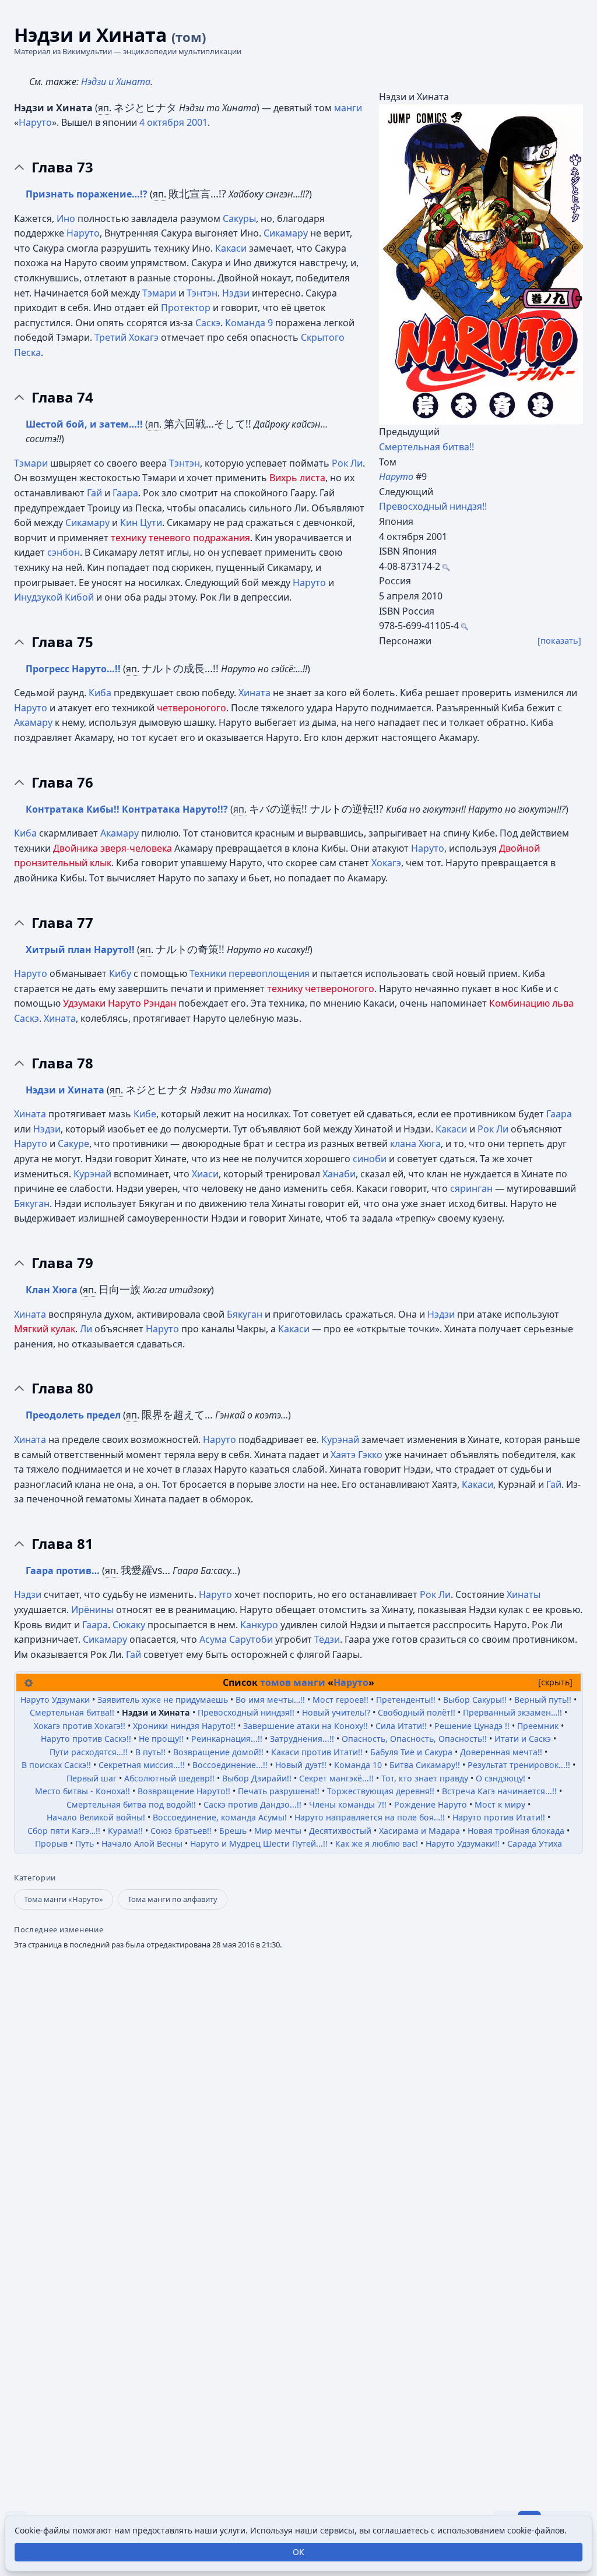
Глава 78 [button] (62, 1063)
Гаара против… (63, 1571)
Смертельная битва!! (426, 447)
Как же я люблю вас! (378, 1843)
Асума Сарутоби (236, 1639)
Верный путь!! (544, 1700)
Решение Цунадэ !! (473, 1726)
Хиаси (205, 1174)
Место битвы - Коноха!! (84, 1791)
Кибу (120, 973)
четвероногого (192, 708)
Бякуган (32, 1204)
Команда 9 (249, 323)
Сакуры (239, 218)
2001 (197, 122)
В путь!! (152, 1752)
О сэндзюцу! (502, 1778)
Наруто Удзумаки (56, 1700)
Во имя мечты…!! (271, 1700)
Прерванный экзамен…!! (514, 1712)
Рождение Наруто (432, 1804)
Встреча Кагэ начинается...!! (501, 1791)
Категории (35, 1878)
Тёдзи (327, 1639)
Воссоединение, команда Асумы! (221, 1817)
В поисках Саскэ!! (57, 1765)
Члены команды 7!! (349, 1804)
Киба (100, 693)
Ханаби (339, 1174)
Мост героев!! (342, 1700)
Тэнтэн (202, 293)
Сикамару (286, 233)
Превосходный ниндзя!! (433, 506)
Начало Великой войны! (97, 1817)
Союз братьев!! (182, 1831)
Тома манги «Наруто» (64, 1899)
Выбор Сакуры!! (476, 1700)
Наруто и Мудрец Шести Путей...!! (260, 1843)
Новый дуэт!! (302, 1765)
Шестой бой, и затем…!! (84, 424)
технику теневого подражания (180, 538)
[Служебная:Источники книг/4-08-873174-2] (446, 566)
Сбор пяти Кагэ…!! (65, 1831)
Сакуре (73, 1144)
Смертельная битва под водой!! (132, 1804)
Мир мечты (279, 1831)
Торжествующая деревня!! (382, 1791)
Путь (86, 1843)
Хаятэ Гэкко (357, 1455)
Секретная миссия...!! (143, 1765)
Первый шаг (93, 1778)
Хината (254, 693)
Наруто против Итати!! (500, 1817)
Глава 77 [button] (62, 923)
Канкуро (259, 1625)
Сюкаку (129, 1625)
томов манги (293, 1682)
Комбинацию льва (531, 1003)
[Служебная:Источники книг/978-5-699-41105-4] (465, 626)
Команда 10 (359, 1765)
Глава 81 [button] (62, 1544)
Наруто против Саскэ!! (87, 1739)
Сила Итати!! (402, 1726)
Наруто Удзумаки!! (464, 1843)
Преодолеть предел (73, 1415)
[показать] (559, 641)
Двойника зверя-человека (113, 848)
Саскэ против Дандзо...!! (254, 1804)
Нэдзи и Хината (116, 82)
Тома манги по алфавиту (173, 1899)
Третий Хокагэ (127, 337)
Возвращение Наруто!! (185, 1791)
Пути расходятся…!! (90, 1752)
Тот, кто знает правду (426, 1778)
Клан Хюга (53, 1290)
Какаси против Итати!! (318, 1752)
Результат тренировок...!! (520, 1765)
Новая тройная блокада (517, 1831)
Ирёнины (92, 1610)
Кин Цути (141, 523)
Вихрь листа (297, 478)
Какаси (231, 248)
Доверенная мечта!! (502, 1752)
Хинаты (524, 1594)
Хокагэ (386, 863)
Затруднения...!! (303, 1739)
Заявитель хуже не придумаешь (164, 1700)
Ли (86, 1329)
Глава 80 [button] (62, 1388)
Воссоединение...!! (231, 1765)
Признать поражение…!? (87, 194)
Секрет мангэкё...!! (338, 1778)
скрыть (555, 1682)
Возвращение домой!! (220, 1752)
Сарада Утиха (535, 1843)
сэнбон (64, 552)
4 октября (162, 122)
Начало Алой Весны (143, 1843)
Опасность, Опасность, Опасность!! (415, 1739)
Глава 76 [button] (62, 782)
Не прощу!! (162, 1739)
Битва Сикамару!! (426, 1765)
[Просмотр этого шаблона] (29, 1682)
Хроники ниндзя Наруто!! (185, 1726)
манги (348, 108)
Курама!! (127, 1831)
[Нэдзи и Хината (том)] (481, 264)
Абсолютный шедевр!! (171, 1778)
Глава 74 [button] (62, 397)
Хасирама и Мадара (421, 1831)
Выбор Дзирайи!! (258, 1778)
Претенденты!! (407, 1700)
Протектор (186, 308)
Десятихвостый (341, 1831)
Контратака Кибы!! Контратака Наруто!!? (127, 809)
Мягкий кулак (45, 1329)
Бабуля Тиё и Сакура (412, 1752)
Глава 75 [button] (62, 642)
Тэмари (159, 293)
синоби (370, 1159)
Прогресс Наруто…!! (73, 669)
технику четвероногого (321, 989)
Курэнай (92, 1174)
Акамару (33, 722)
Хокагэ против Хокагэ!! (81, 1726)
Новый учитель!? (337, 1712)
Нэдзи (236, 293)
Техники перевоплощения (250, 973)
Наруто (35, 122)
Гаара (125, 493)
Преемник (539, 1726)
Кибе (145, 1114)
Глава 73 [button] (62, 167)
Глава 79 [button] (62, 1263)
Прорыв (52, 1843)
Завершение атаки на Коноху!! (307, 1726)
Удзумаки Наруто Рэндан (120, 1003)
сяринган (471, 1188)
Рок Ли (347, 463)
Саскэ (208, 323)
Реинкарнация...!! (228, 1739)
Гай (94, 493)
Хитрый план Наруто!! (80, 950)
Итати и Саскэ (524, 1739)
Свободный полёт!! (418, 1712)
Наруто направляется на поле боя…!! (371, 1817)
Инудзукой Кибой (54, 597)
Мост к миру (501, 1804)
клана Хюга (415, 1144)
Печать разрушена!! (280, 1791)
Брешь (234, 1831)
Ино (66, 218)
